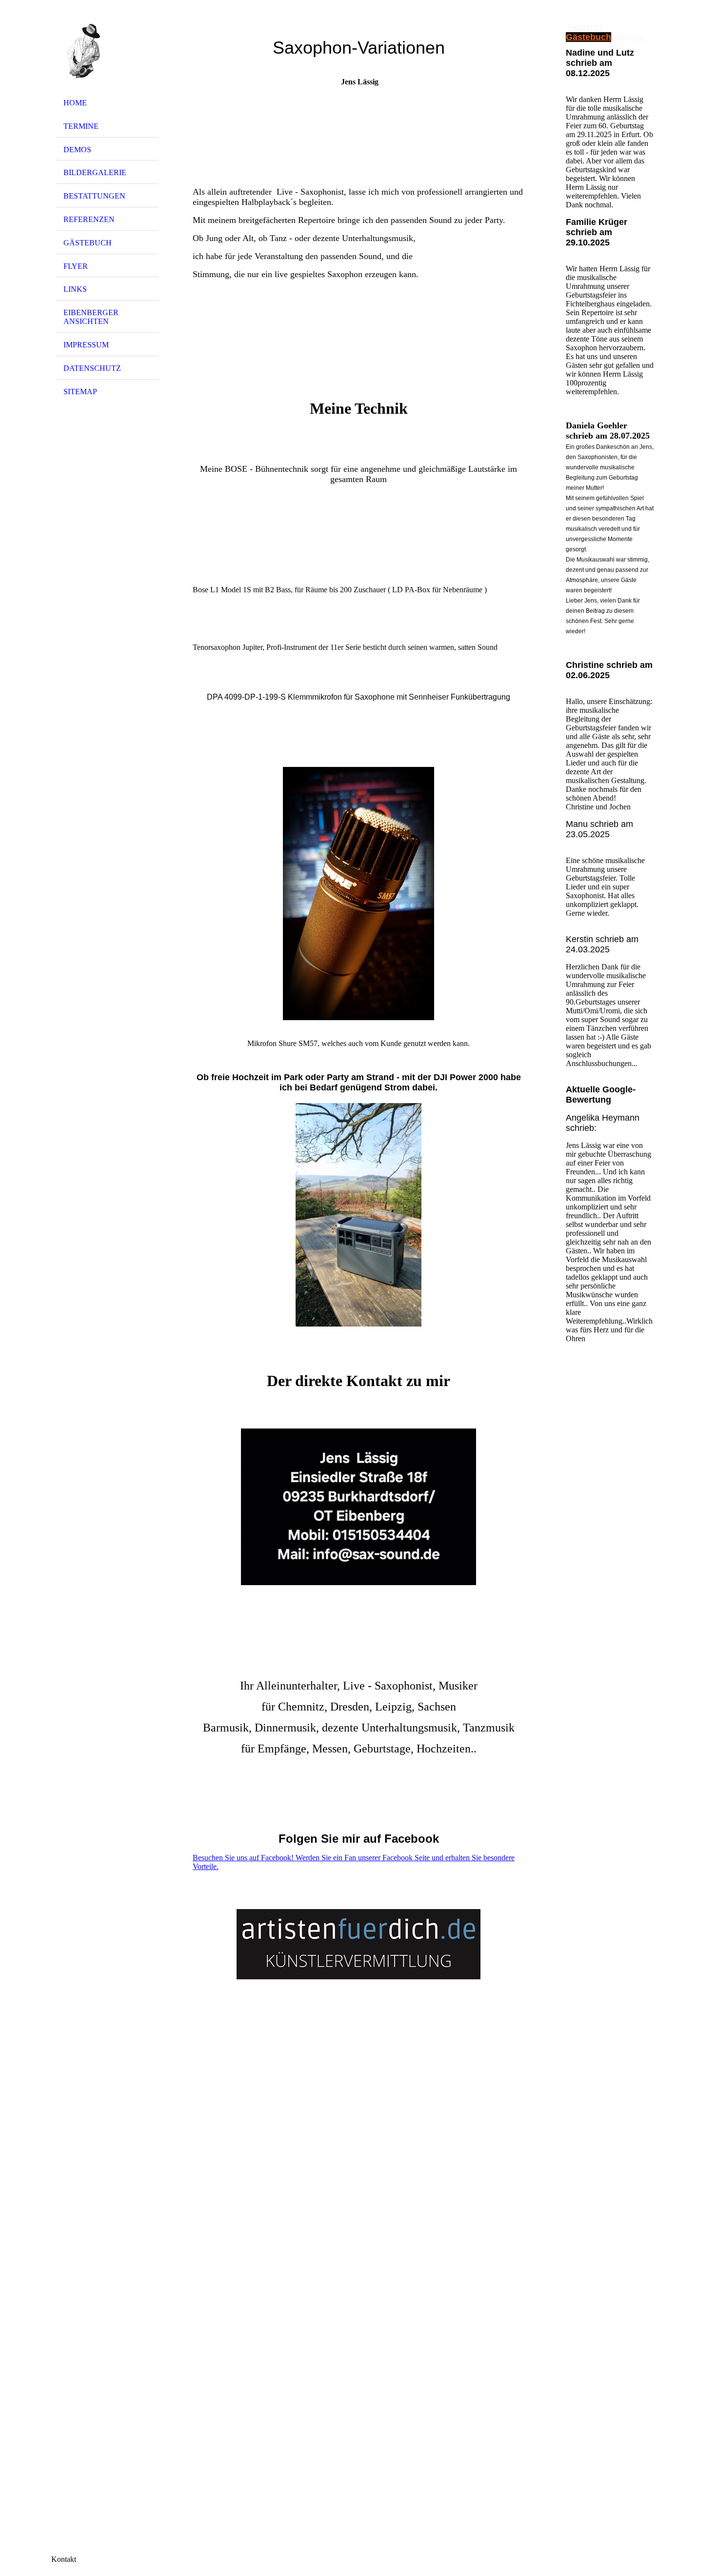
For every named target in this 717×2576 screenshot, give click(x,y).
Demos (77, 150)
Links (75, 289)
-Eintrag (628, 37)
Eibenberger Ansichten (91, 317)
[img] (107, 50)
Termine (81, 126)
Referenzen (89, 219)
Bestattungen (94, 196)
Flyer (76, 266)
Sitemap (80, 392)
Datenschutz (92, 368)
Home (75, 103)
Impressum (86, 345)
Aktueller (585, 27)
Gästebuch (88, 243)
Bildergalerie (95, 172)
